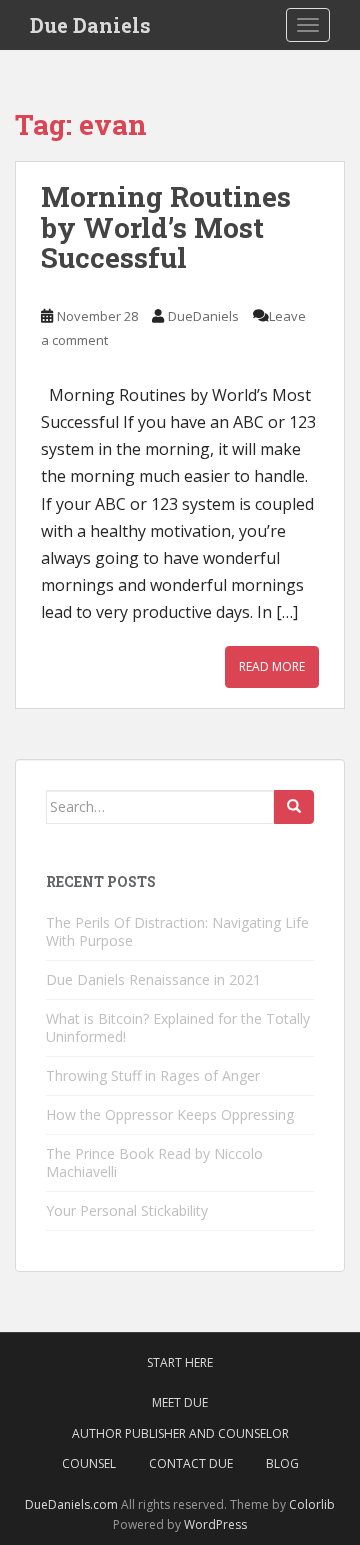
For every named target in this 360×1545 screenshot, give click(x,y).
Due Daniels (90, 25)
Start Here (180, 1362)
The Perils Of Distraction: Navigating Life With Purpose (177, 931)
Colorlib (312, 1504)
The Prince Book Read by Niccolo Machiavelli (154, 1162)
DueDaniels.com (71, 1504)
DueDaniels (203, 316)
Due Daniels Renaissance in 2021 (153, 979)
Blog (282, 1463)
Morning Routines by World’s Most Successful (166, 227)
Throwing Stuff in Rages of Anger (153, 1075)
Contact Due (191, 1463)
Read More (272, 666)
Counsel (89, 1463)
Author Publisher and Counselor (180, 1433)
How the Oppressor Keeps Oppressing (170, 1114)
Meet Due (180, 1402)
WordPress (215, 1524)
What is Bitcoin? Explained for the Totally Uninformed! (178, 1027)
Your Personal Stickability (127, 1210)
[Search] (294, 807)
